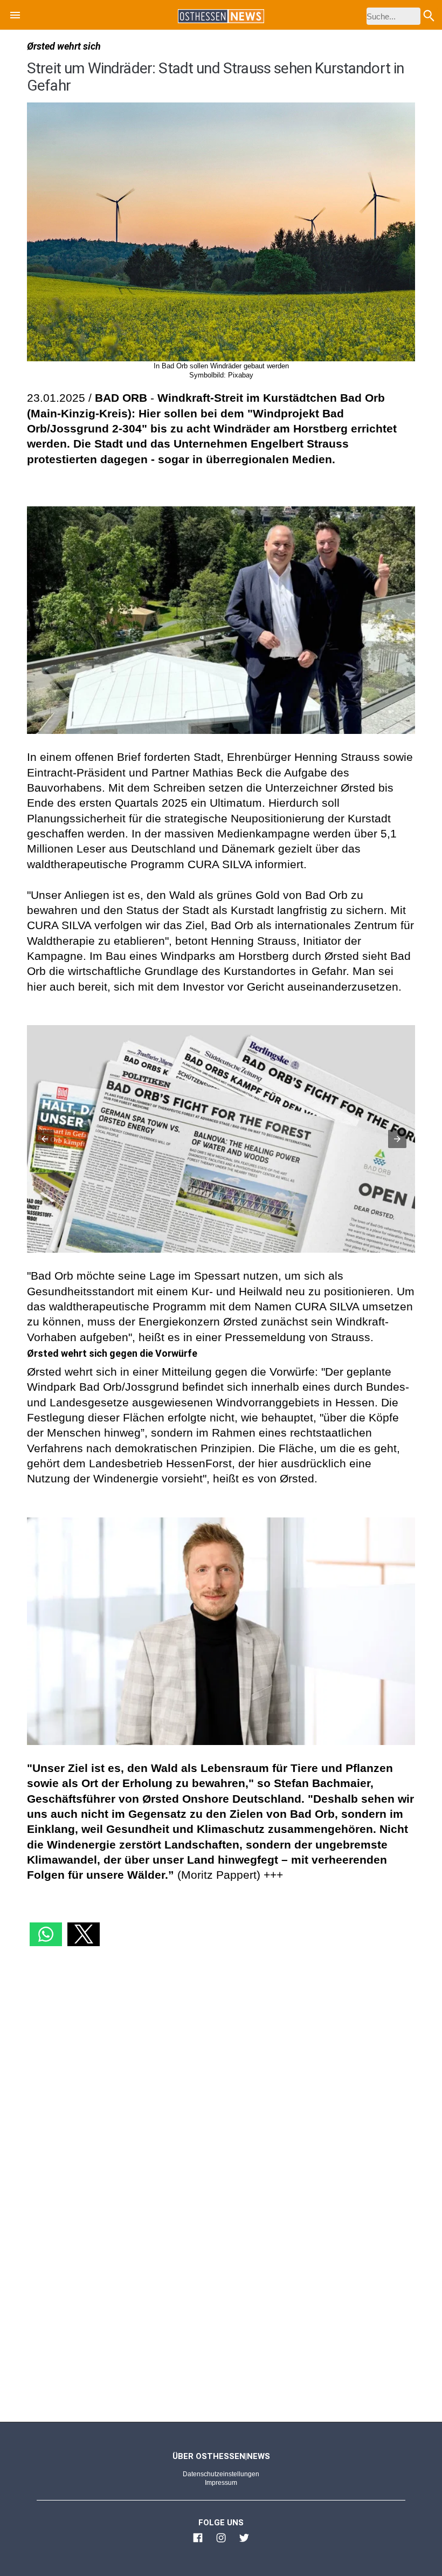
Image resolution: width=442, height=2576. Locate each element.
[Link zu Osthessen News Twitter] (244, 2543)
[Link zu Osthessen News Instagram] (221, 2543)
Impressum (221, 2483)
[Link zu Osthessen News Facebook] (198, 2543)
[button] (15, 17)
